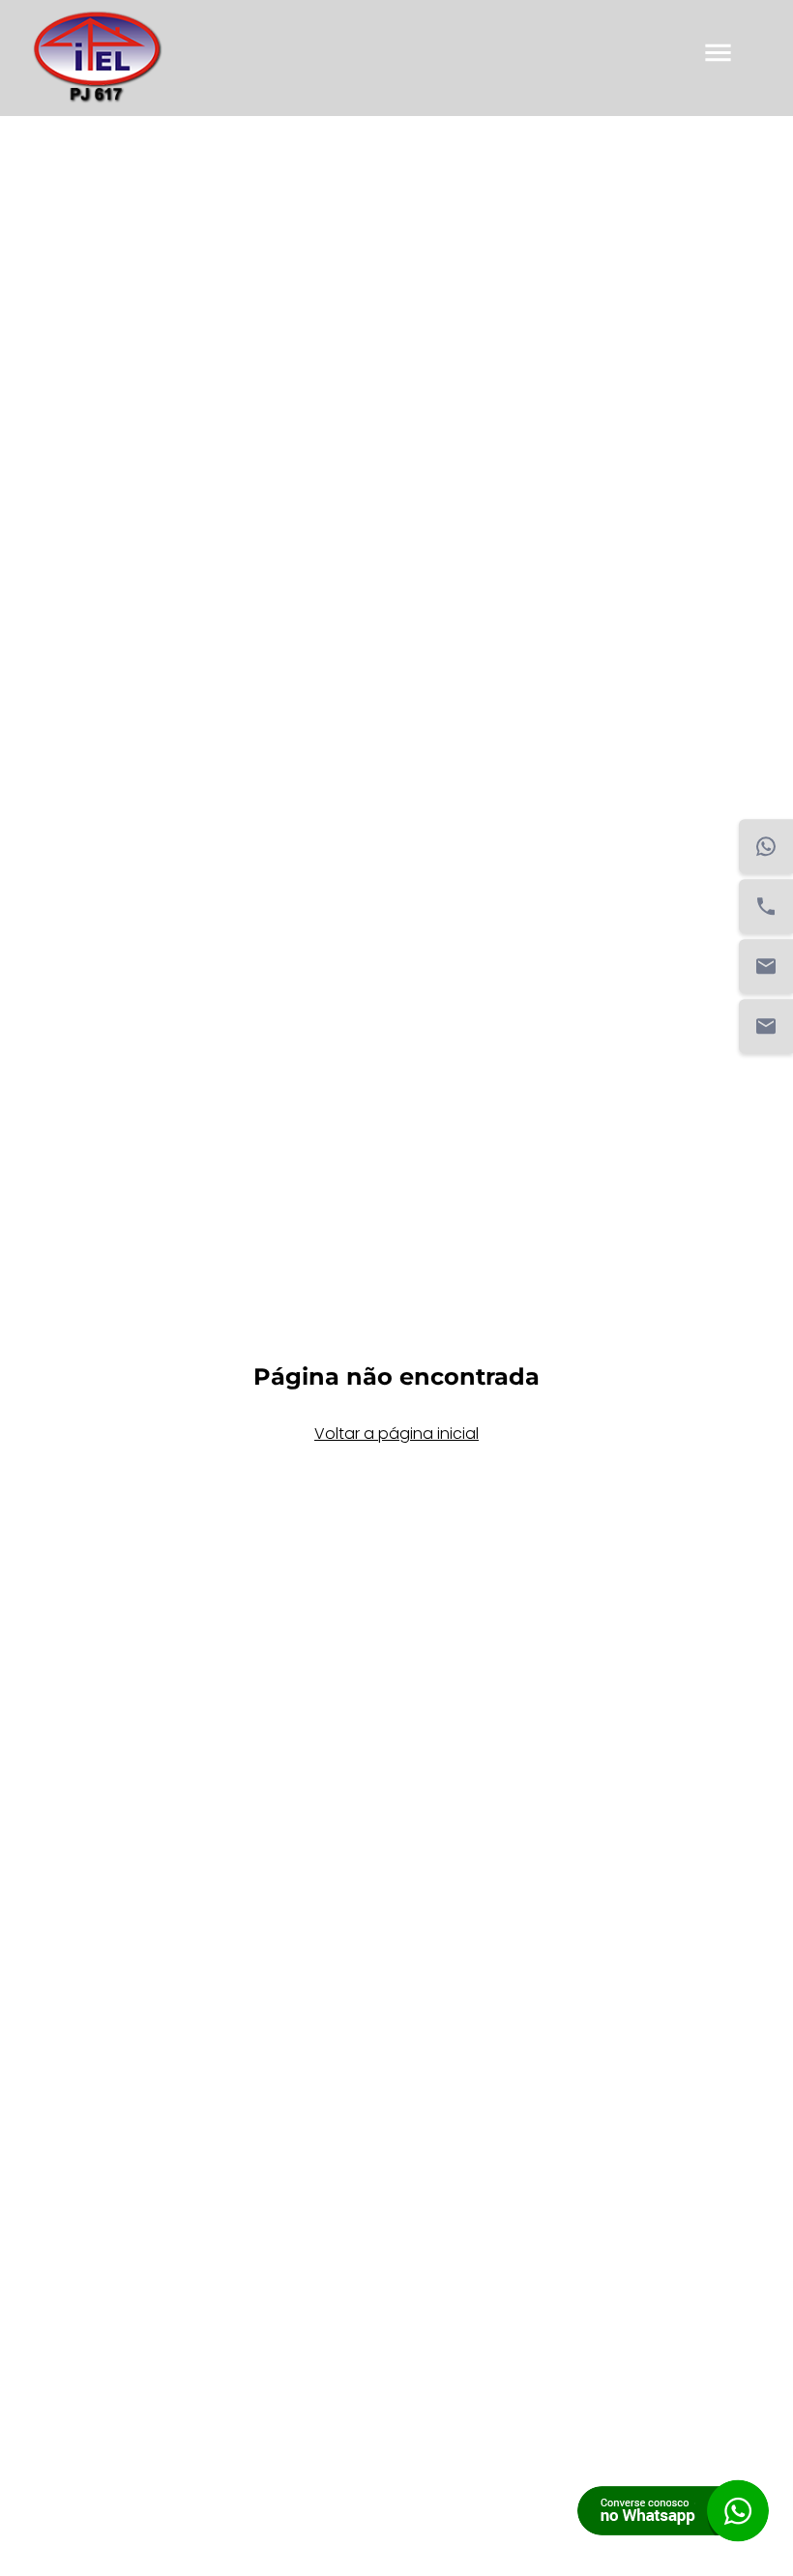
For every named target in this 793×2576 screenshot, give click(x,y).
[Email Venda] (766, 967)
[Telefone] (766, 907)
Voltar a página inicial (396, 1434)
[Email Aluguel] (766, 1027)
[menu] (718, 59)
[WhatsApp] (766, 847)
